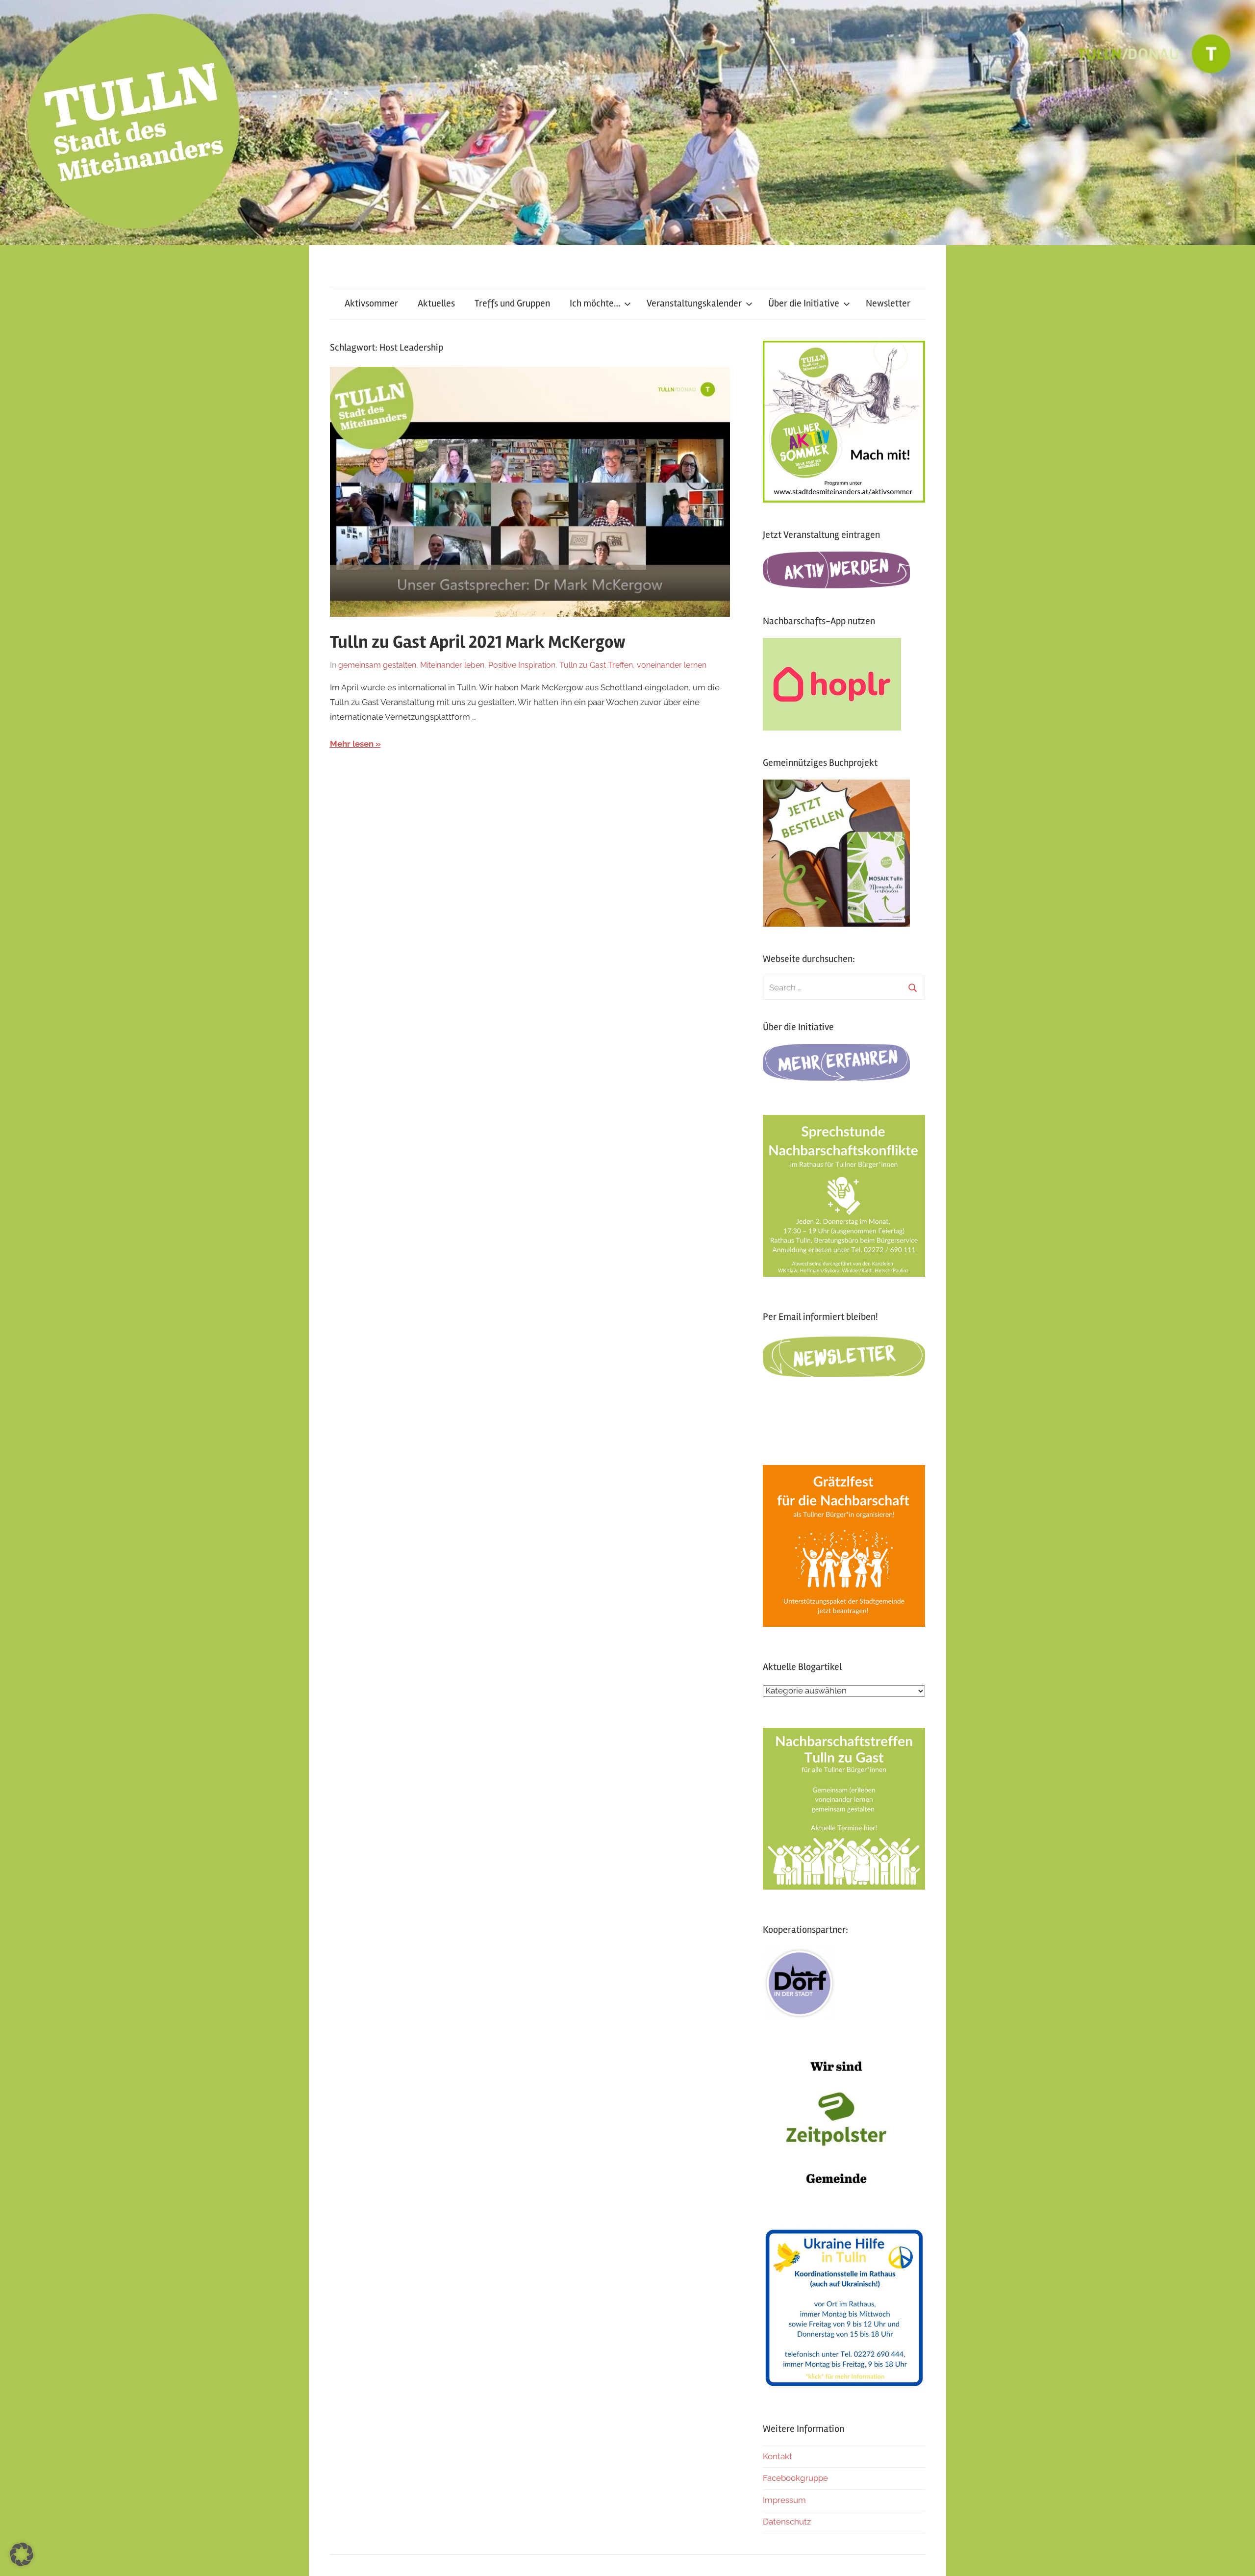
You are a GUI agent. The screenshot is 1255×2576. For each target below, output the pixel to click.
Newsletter (888, 303)
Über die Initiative (804, 303)
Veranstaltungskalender (694, 303)
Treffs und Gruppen (512, 303)
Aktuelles (436, 303)
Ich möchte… (595, 303)
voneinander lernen (672, 665)
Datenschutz (787, 2522)
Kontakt (778, 2456)
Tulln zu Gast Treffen (596, 665)
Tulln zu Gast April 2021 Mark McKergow (478, 642)
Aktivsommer (371, 303)
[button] (22, 2554)
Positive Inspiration (522, 665)
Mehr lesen (352, 744)
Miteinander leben (452, 665)
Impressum (784, 2500)
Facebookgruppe (795, 2478)
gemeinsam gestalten (377, 665)
